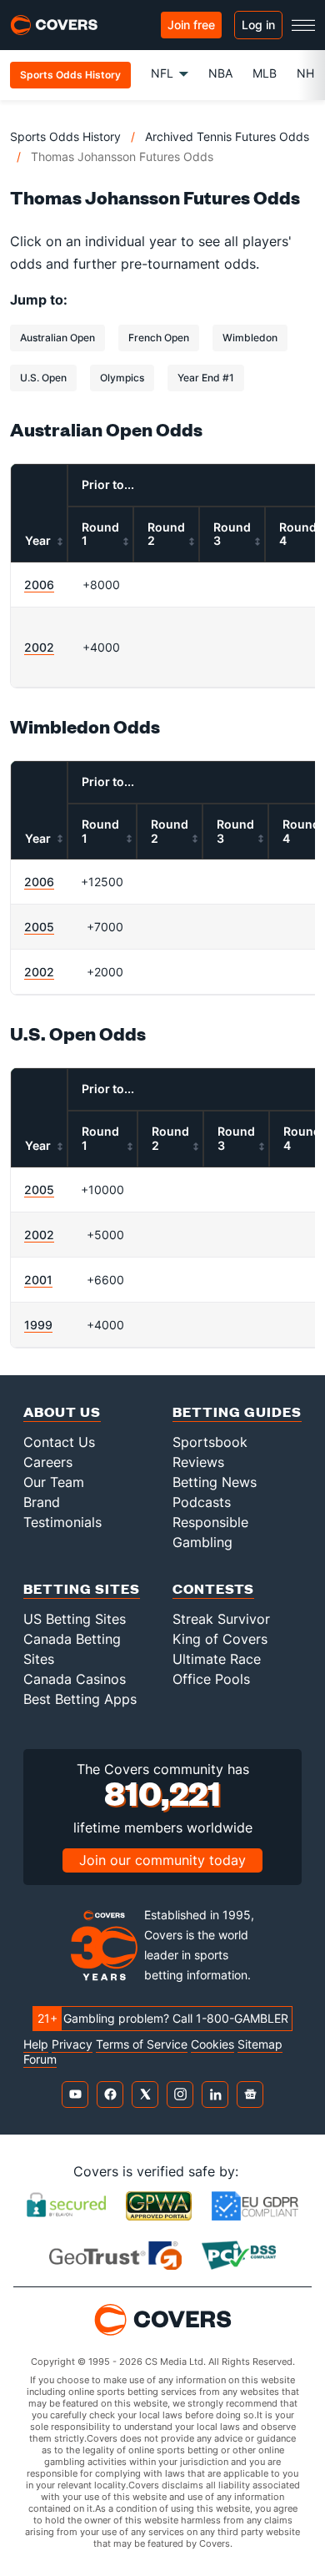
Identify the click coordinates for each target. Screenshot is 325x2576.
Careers (48, 1462)
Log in (258, 25)
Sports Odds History (65, 136)
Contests (213, 1588)
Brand (42, 1502)
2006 (39, 585)
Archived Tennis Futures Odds (227, 136)
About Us (62, 1412)
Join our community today (162, 1860)
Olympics (122, 378)
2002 (39, 647)
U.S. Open (43, 378)
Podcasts (202, 1502)
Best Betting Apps (80, 1699)
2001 (38, 1280)
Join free (191, 25)
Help (36, 2044)
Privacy (72, 2044)
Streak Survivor (221, 1619)
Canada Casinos (75, 1679)
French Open (159, 338)
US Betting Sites (75, 1619)
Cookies (212, 2044)
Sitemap (260, 2044)
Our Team (54, 1482)
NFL (162, 73)
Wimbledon (250, 338)
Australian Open (57, 338)
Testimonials (62, 1522)
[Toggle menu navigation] (303, 25)
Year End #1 (206, 378)
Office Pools (211, 1679)
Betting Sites (82, 1588)
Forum (40, 2059)
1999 (38, 1325)
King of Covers (220, 1639)
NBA (220, 73)
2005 (39, 927)
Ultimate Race (217, 1659)
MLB (265, 73)
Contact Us (59, 1442)
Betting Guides (237, 1412)
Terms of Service (142, 2044)
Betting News (215, 1482)
